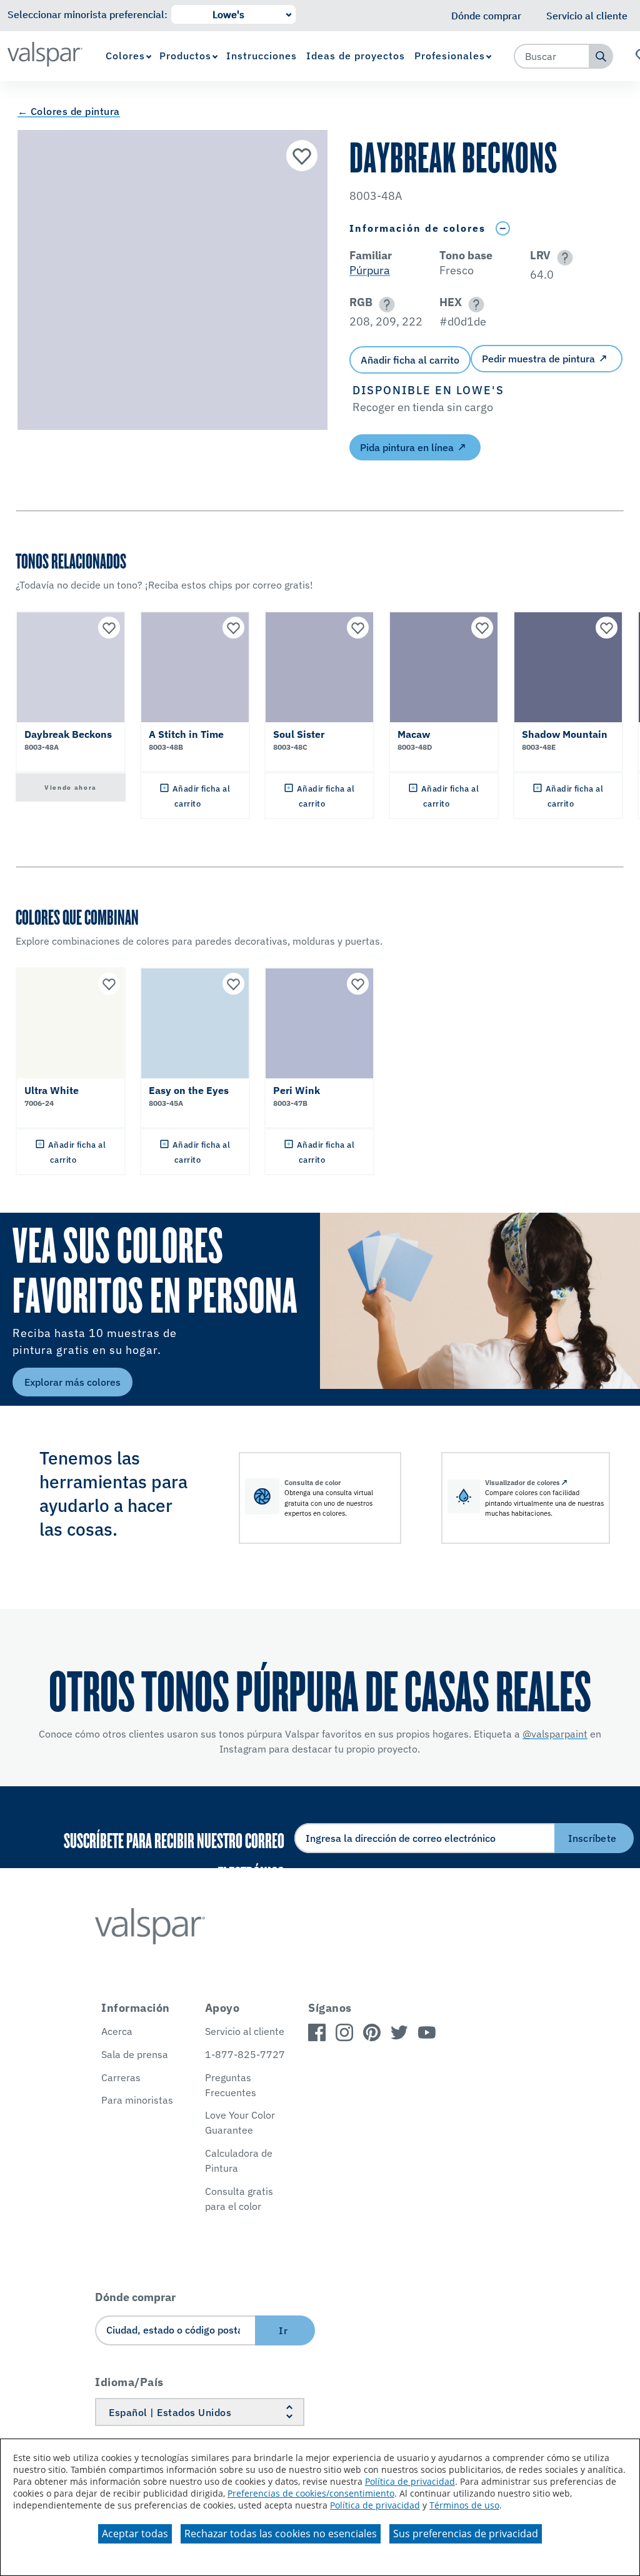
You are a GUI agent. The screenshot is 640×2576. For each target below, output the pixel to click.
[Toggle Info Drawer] (502, 228)
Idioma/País (129, 2382)
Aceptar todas (135, 2534)
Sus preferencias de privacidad (466, 2534)
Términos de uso (464, 2505)
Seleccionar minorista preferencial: (87, 14)
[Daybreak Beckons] (302, 156)
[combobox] (552, 56)
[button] (563, 258)
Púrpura (370, 270)
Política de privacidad (410, 2481)
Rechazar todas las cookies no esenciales (281, 2534)
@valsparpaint (555, 1734)
